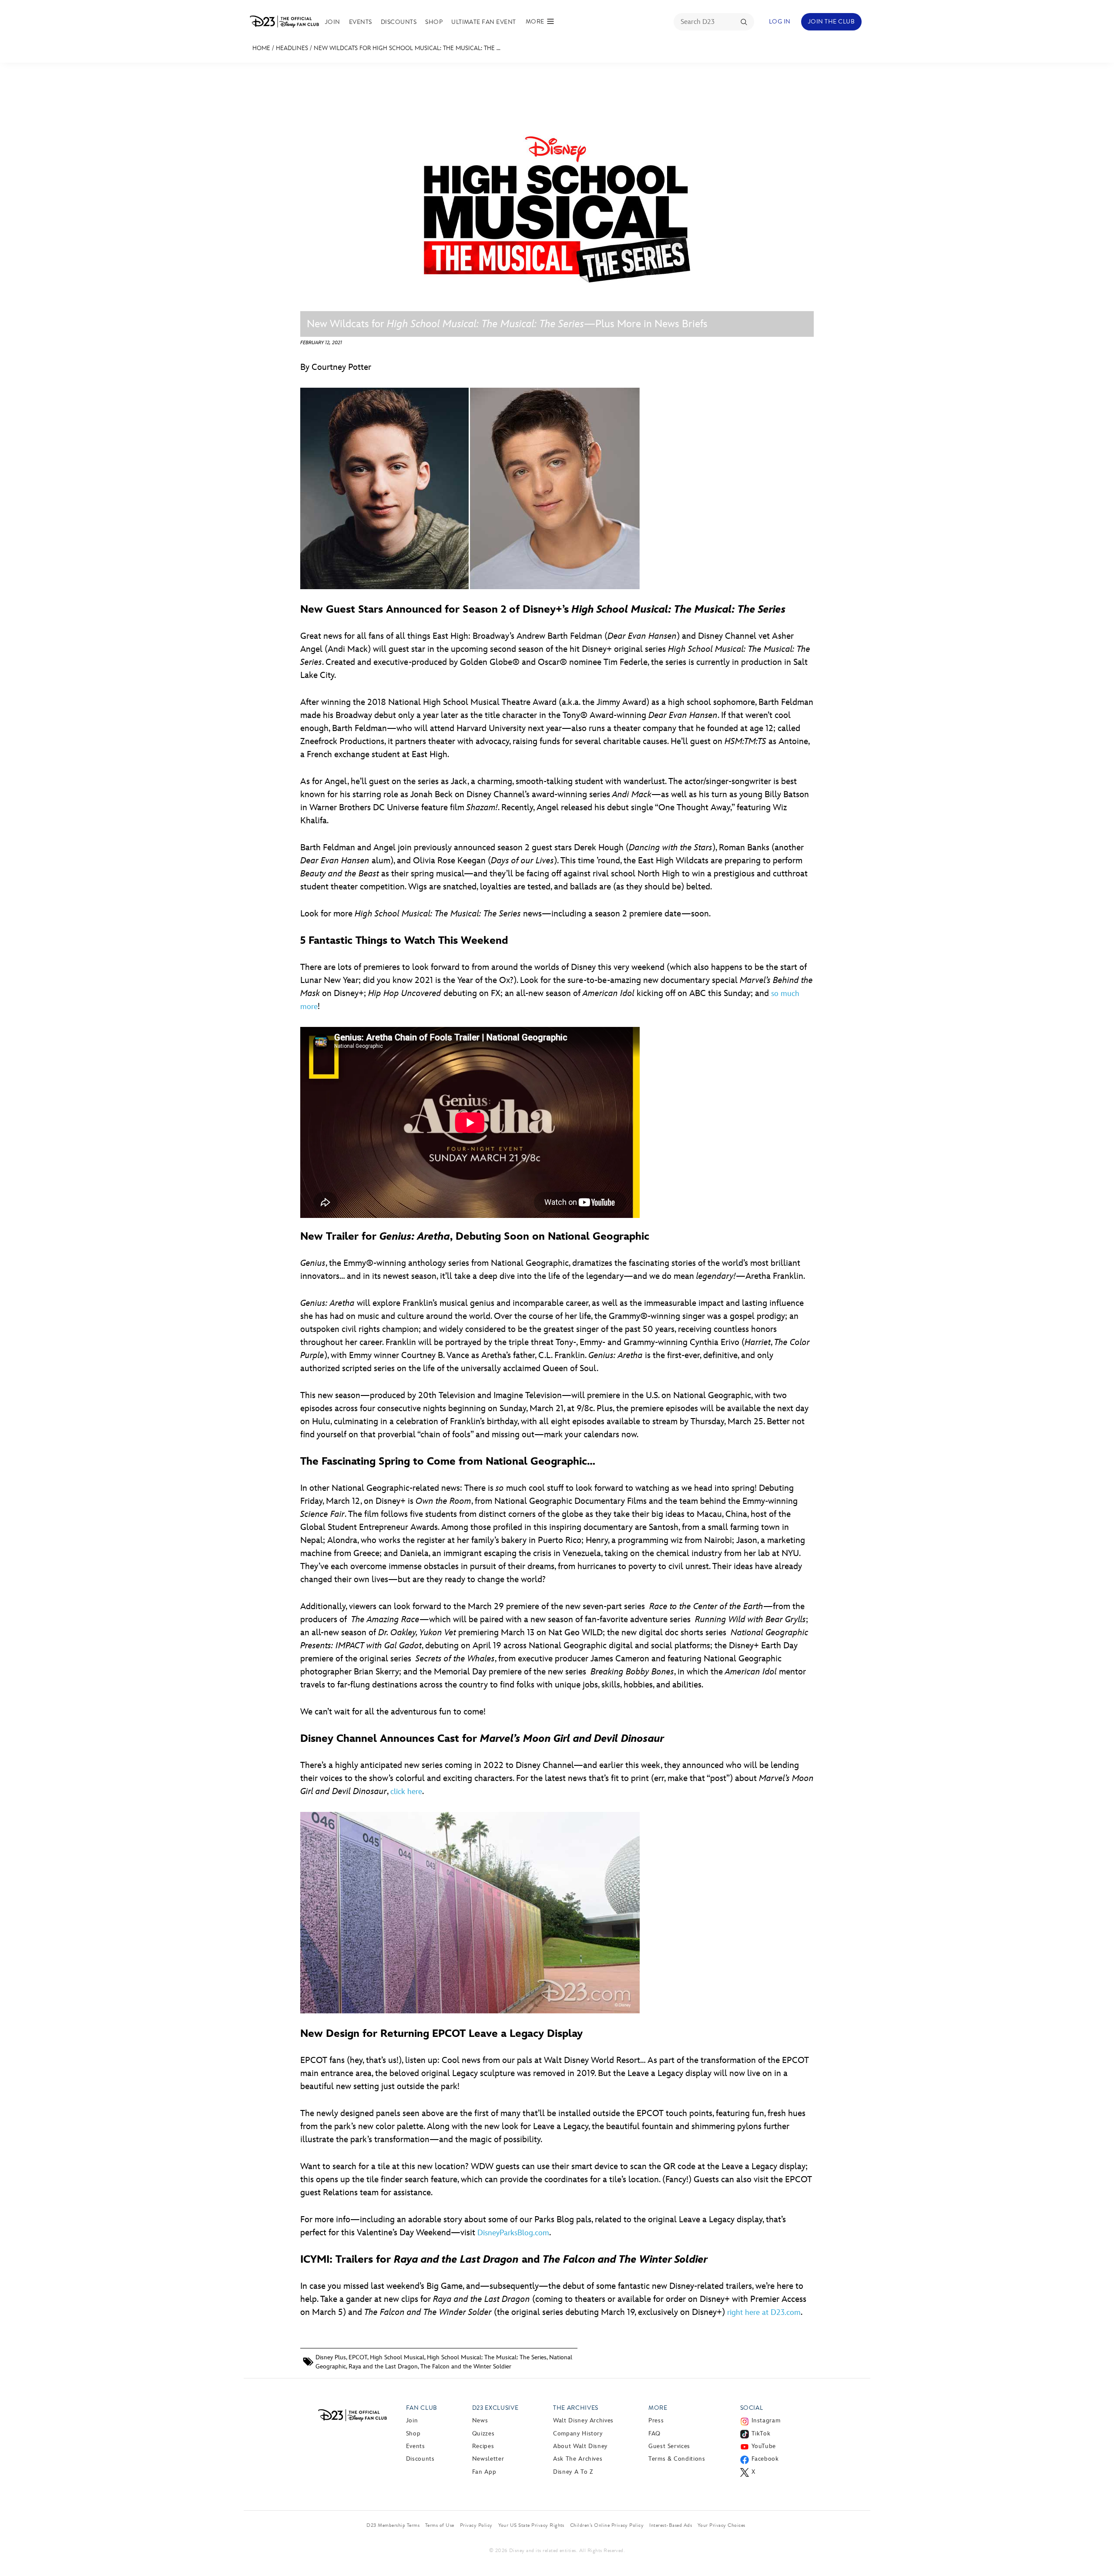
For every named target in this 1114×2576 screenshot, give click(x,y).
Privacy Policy (476, 2525)
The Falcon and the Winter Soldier (466, 2366)
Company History (578, 2433)
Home (261, 48)
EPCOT (358, 2357)
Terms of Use (440, 2525)
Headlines (292, 48)
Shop (434, 22)
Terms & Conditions (677, 2459)
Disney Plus (331, 2357)
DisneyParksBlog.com (513, 2233)
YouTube (764, 2446)
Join (333, 22)
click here (406, 1792)
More (658, 2408)
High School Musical (397, 2357)
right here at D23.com (764, 2313)
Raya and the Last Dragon (383, 2366)
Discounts (399, 22)
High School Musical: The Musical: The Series (487, 2357)
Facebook (765, 2459)
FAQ (654, 2433)
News (480, 2420)
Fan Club (422, 2408)
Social (752, 2408)
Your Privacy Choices (721, 2525)
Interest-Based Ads (671, 2525)
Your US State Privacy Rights (531, 2525)
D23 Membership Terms (393, 2525)
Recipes (483, 2446)
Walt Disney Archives (583, 2420)
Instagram (766, 2420)
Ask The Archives (578, 2459)
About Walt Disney (580, 2446)
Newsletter (488, 2459)
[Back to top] (1097, 2551)
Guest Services (669, 2446)
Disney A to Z (573, 2472)
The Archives (576, 2408)
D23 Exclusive (495, 2408)
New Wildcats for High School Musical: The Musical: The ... (407, 48)
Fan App (484, 2472)
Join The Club (831, 22)
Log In (780, 22)
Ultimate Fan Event (484, 22)
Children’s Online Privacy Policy (607, 2525)
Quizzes (483, 2433)
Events (361, 22)
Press (656, 2420)
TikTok (761, 2433)
